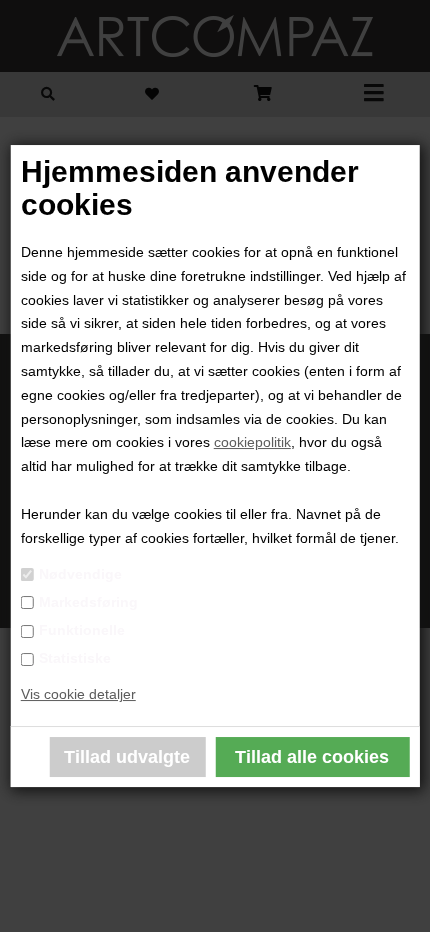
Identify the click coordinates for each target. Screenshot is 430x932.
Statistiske (75, 658)
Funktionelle (82, 630)
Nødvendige (80, 574)
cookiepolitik (252, 442)
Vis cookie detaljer (78, 694)
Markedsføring (88, 602)
